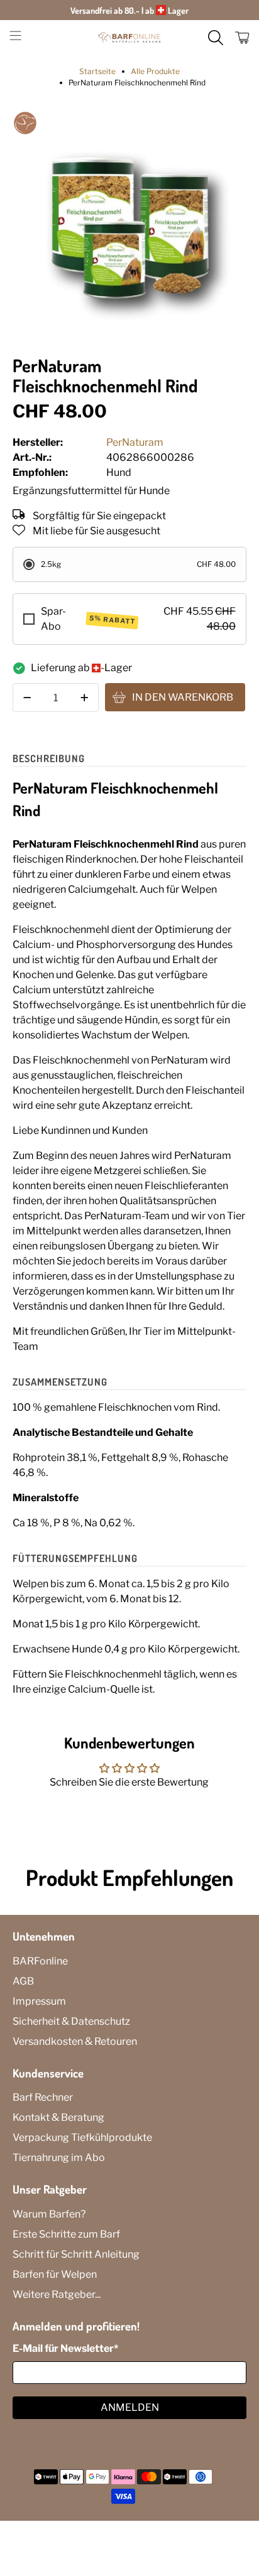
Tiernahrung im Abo (59, 2158)
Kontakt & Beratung (58, 2117)
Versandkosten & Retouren (75, 2041)
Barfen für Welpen (55, 2274)
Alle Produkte (155, 72)
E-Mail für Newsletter (65, 2348)
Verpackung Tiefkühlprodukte (82, 2137)
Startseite (97, 72)
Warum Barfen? (49, 2214)
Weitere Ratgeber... (57, 2294)
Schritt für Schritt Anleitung (76, 2254)
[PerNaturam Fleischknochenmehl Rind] (129, 227)
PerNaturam (135, 442)
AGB (23, 1981)
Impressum (39, 2001)
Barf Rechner (43, 2097)
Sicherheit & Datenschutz (71, 2021)
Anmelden (130, 2407)
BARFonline (40, 1961)
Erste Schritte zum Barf (66, 2234)
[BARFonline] (129, 38)
